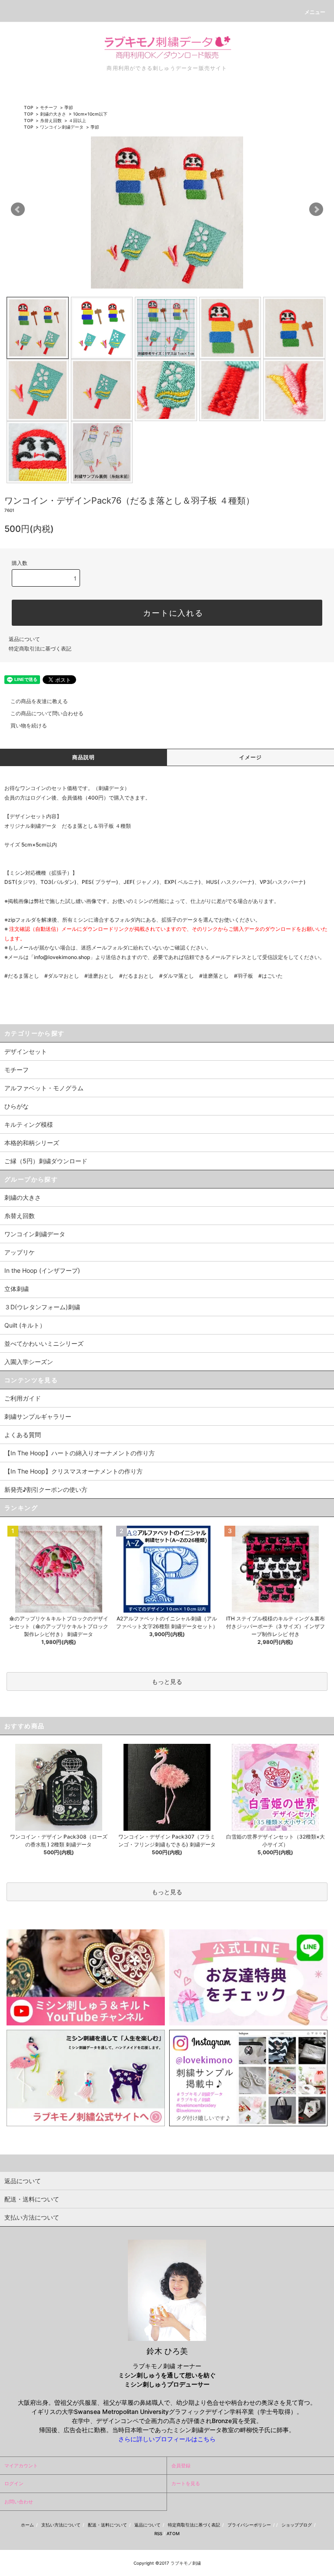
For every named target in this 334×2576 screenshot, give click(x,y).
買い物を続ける (29, 725)
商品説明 (84, 757)
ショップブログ (297, 2525)
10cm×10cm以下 (90, 114)
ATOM (173, 2533)
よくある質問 (23, 1435)
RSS (158, 2533)
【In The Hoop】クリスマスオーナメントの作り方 (73, 1471)
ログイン (14, 2483)
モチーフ (49, 107)
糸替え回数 (51, 120)
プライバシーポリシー (249, 2525)
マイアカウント (21, 2466)
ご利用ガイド (23, 1398)
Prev (18, 209)
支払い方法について (61, 2525)
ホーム (27, 2525)
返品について (24, 639)
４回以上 (77, 120)
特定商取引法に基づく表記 (40, 649)
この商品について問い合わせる (47, 713)
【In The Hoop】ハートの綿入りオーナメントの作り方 (80, 1453)
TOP (28, 107)
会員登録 (181, 2466)
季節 (69, 107)
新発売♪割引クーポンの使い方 (46, 1489)
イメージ (251, 757)
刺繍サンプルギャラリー (38, 1416)
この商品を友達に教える (39, 701)
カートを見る (186, 2483)
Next (316, 209)
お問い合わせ (19, 2502)
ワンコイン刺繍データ (62, 127)
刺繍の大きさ (53, 114)
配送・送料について (107, 2525)
